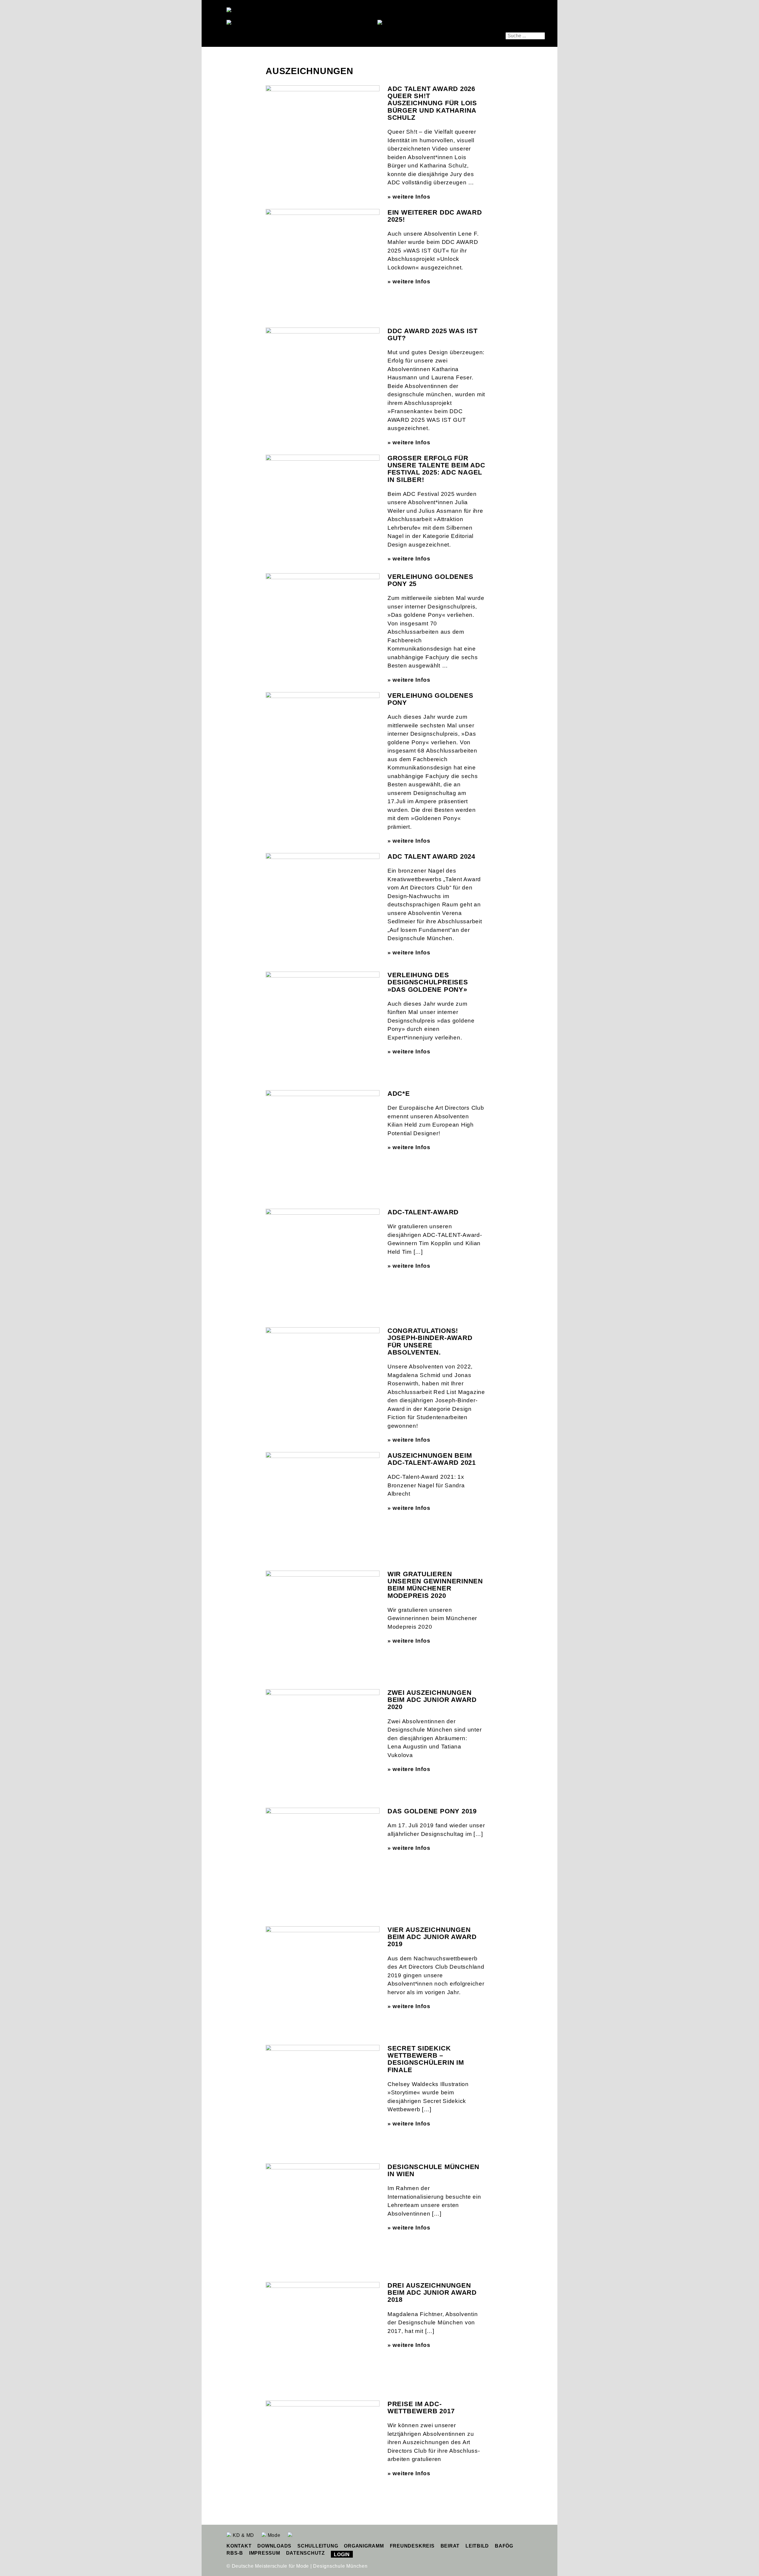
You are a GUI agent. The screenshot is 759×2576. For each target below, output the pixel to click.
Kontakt (239, 2546)
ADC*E (399, 1094)
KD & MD (243, 2535)
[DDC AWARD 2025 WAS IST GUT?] (323, 365)
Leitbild (477, 2546)
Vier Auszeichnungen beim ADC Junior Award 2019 (432, 1937)
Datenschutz (306, 2553)
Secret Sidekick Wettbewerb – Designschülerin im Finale (426, 2059)
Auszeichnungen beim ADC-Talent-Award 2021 (432, 1459)
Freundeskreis (412, 2546)
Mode (273, 2535)
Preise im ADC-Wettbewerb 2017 (421, 2407)
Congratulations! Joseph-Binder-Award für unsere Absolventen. (430, 1341)
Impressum (265, 2553)
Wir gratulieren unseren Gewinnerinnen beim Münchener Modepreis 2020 (435, 1585)
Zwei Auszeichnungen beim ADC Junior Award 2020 (432, 1700)
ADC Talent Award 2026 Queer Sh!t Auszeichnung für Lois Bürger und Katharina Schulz (432, 103)
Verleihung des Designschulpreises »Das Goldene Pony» (428, 982)
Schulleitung (318, 2546)
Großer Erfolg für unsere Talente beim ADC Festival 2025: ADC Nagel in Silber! (436, 469)
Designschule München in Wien (433, 2170)
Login (342, 2555)
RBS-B (235, 2553)
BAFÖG (504, 2546)
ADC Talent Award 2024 (431, 856)
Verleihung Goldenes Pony (430, 699)
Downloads (274, 2546)
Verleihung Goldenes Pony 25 (430, 580)
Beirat (450, 2546)
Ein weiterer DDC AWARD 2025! (435, 216)
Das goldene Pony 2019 (432, 1811)
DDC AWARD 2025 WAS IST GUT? (433, 334)
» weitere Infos (409, 197)
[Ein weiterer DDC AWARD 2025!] (323, 247)
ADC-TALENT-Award (423, 1212)
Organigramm (364, 2546)
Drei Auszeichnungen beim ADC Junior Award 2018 (432, 2292)
